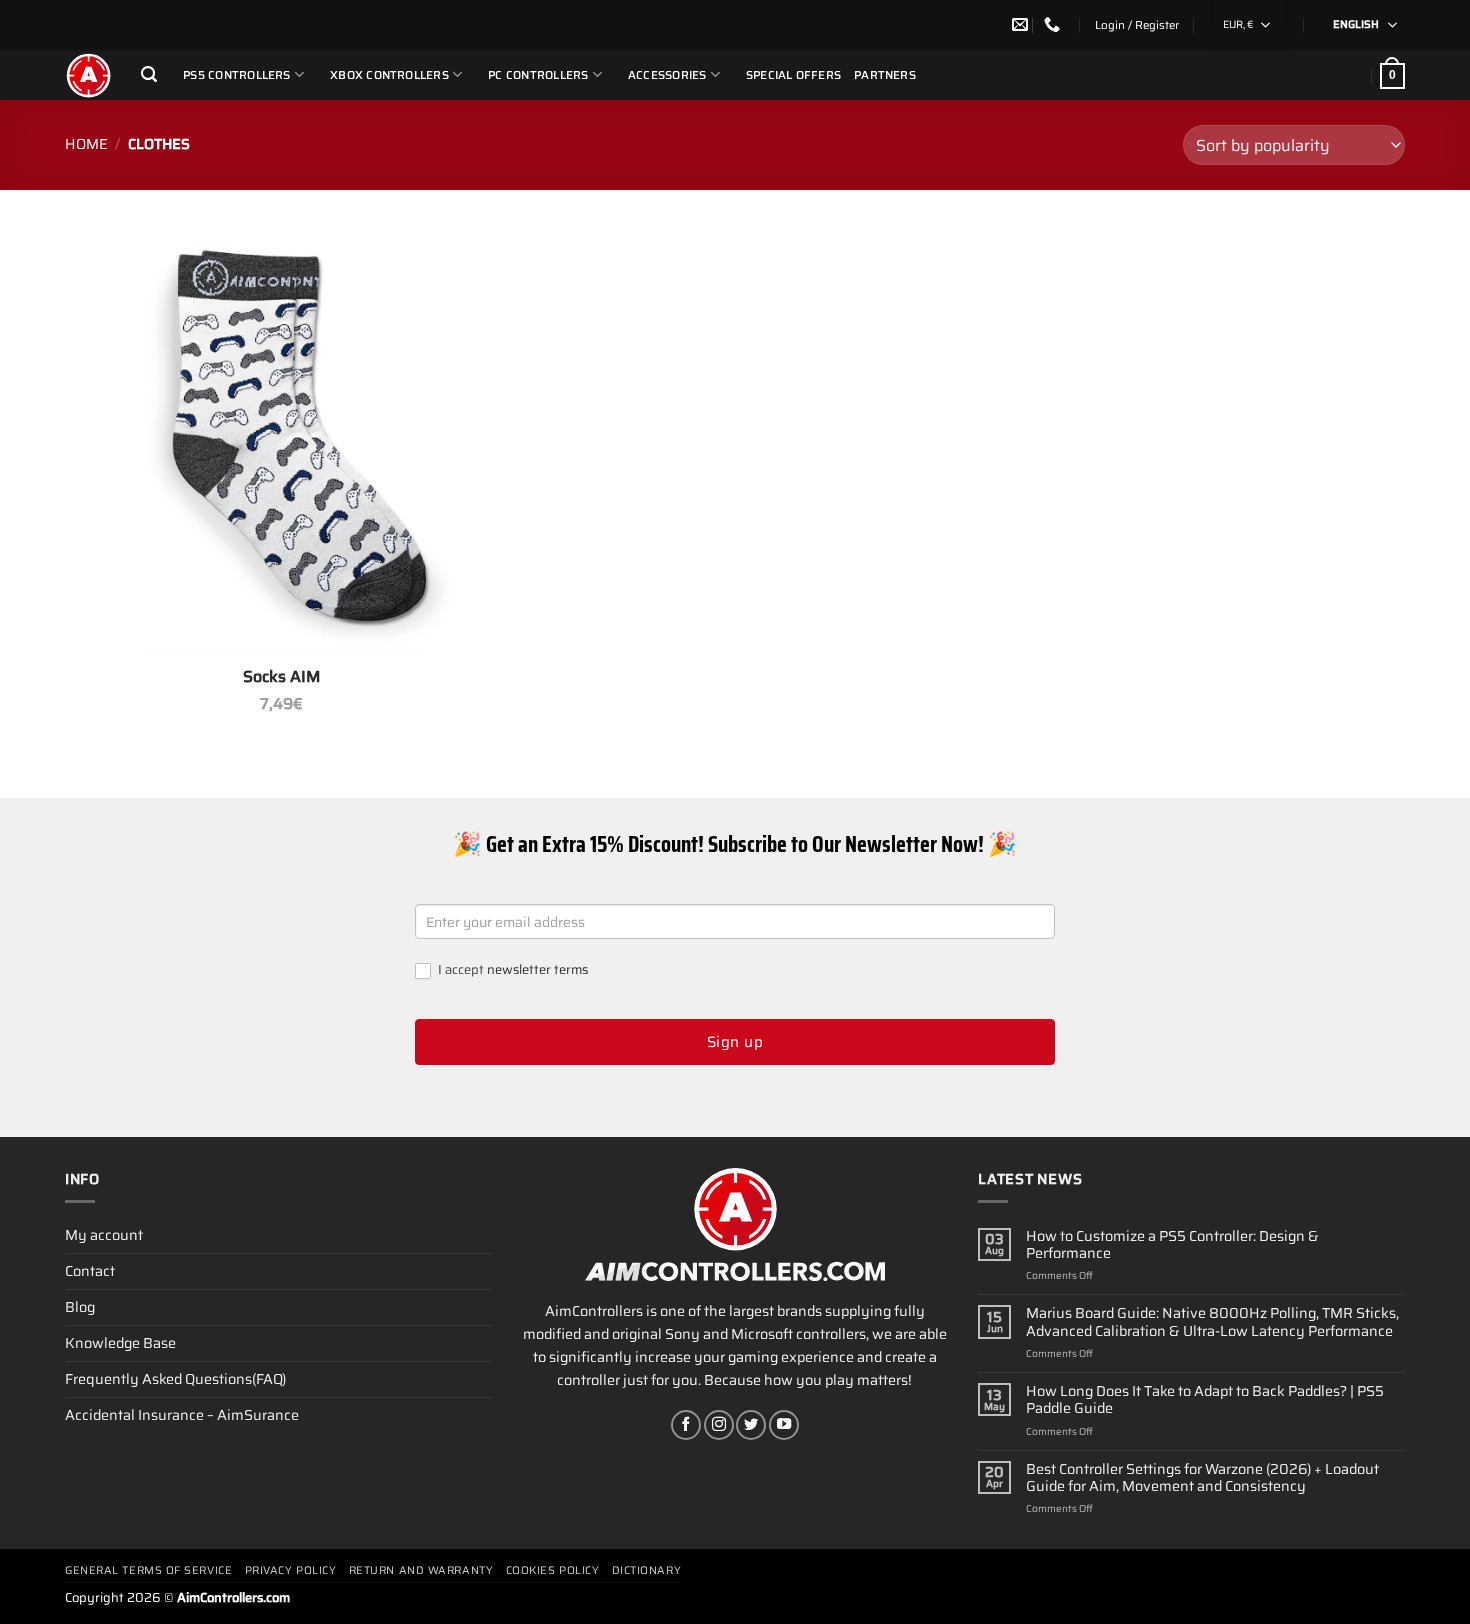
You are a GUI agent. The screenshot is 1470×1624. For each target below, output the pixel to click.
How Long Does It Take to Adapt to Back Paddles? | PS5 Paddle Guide (1205, 1400)
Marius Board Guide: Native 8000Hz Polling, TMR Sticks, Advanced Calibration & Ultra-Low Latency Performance (1212, 1322)
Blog (80, 1307)
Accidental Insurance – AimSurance (182, 1415)
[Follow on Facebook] (686, 1425)
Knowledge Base (120, 1343)
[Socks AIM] (282, 437)
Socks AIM (281, 677)
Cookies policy (553, 1570)
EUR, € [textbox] (1238, 24)
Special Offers (793, 75)
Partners (885, 75)
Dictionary (647, 1570)
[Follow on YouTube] (784, 1425)
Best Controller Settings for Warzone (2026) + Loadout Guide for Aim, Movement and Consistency (1202, 1478)
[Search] (149, 74)
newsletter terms (537, 969)
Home (86, 144)
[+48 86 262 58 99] (1054, 24)
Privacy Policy (291, 1570)
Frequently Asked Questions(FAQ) (175, 1379)
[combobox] (1249, 25)
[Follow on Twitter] (751, 1425)
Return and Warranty (421, 1570)
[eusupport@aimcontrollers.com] (1022, 24)
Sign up (735, 1042)
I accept (511, 970)
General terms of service (148, 1570)
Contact (90, 1271)
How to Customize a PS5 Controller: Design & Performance (1172, 1245)
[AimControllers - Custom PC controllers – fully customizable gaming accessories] (88, 75)
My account (104, 1235)
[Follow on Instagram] (719, 1425)
